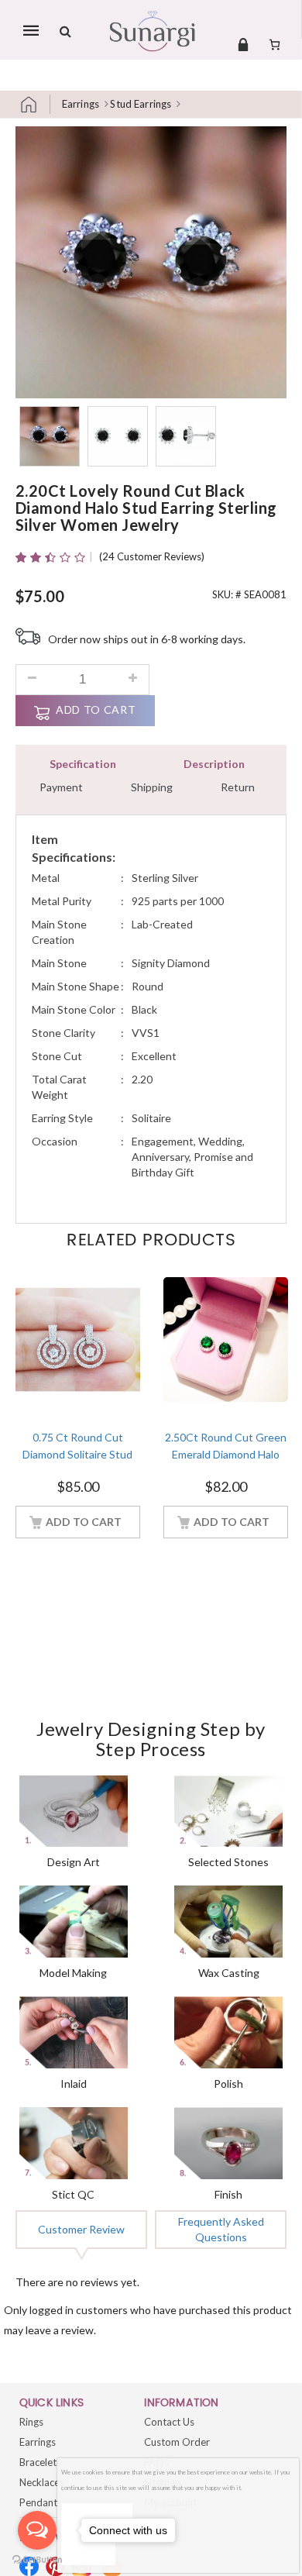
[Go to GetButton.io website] (37, 2560)
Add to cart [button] (84, 1522)
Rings (31, 2422)
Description (214, 764)
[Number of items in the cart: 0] (275, 44)
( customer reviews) (152, 556)
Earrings (81, 104)
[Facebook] (29, 2566)
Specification (83, 764)
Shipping (152, 787)
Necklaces (42, 2482)
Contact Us (169, 2422)
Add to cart (96, 709)
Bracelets (40, 2462)
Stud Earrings (141, 104)
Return (238, 787)
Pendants (41, 2502)
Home (35, 104)
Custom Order (177, 2442)
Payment (61, 787)
